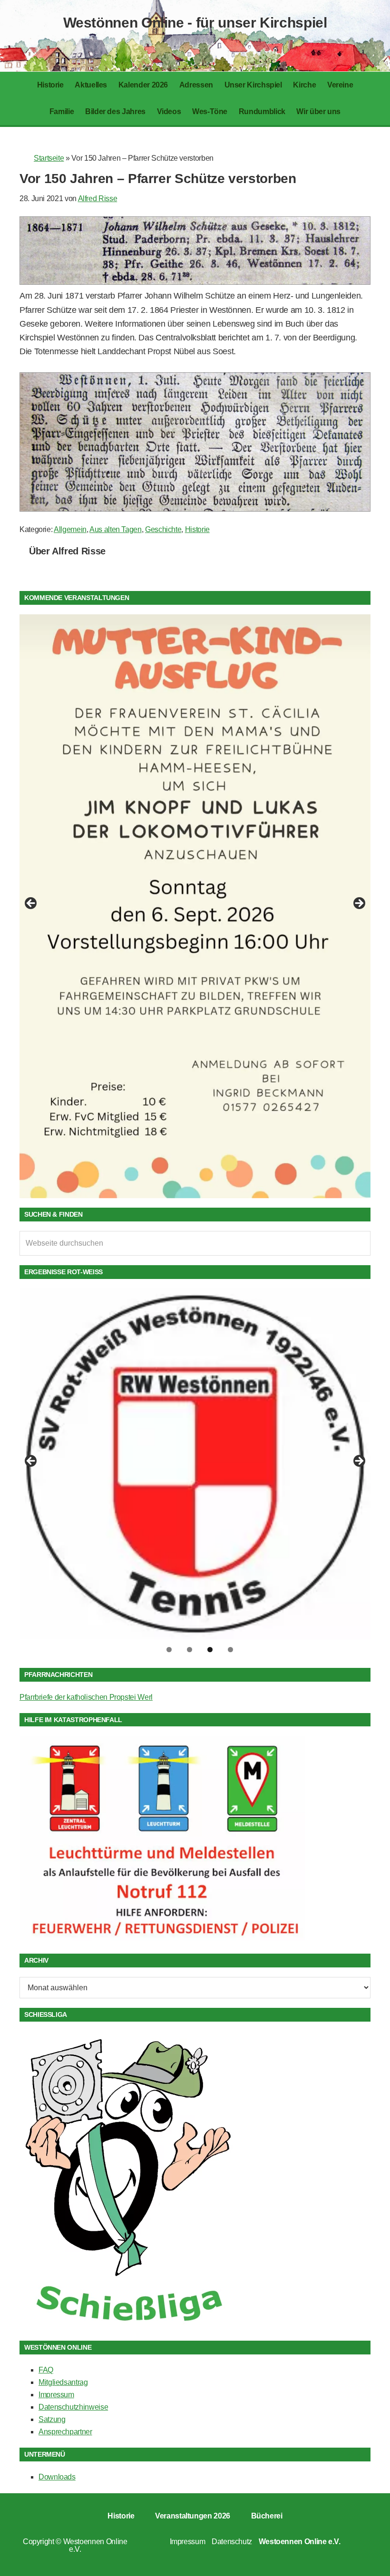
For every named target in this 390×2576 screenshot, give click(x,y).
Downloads (57, 2477)
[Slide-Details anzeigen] (195, 906)
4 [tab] (230, 1650)
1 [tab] (169, 1650)
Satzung (52, 2419)
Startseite (49, 158)
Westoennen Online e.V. (95, 2545)
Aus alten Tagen (116, 529)
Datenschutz (232, 2542)
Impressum (56, 2395)
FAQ (46, 2370)
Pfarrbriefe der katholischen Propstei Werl (86, 1697)
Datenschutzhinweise (73, 2407)
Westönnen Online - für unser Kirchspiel (195, 23)
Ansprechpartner (65, 2432)
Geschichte (163, 529)
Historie (197, 529)
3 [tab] (210, 1650)
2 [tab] (190, 1650)
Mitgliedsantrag (63, 2382)
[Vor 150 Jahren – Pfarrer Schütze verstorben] (195, 282)
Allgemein (70, 529)
